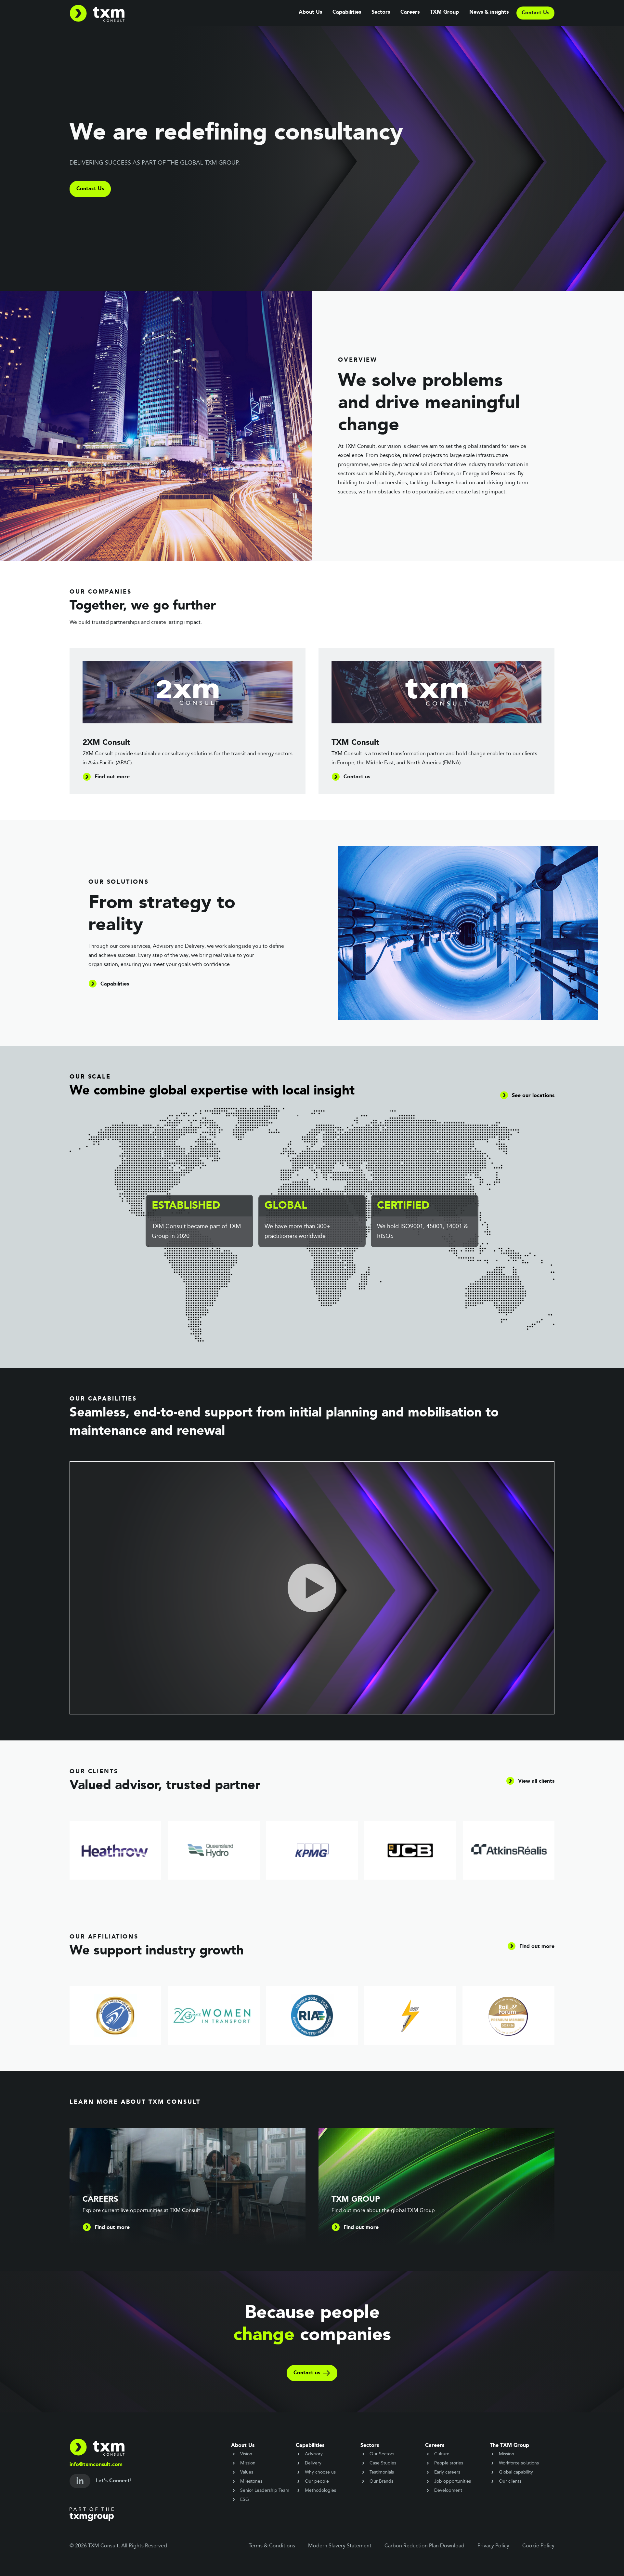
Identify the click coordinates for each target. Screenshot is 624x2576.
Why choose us (320, 2472)
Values (247, 2472)
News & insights (489, 12)
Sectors (381, 12)
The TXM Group (509, 2446)
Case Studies (383, 2463)
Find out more (537, 1947)
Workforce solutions (519, 2463)
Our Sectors (382, 2454)
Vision (246, 2454)
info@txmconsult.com (96, 2465)
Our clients (510, 2481)
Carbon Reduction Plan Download (424, 2546)
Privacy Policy (493, 2546)
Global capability (516, 2472)
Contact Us (90, 189)
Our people (317, 2481)
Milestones (251, 2481)
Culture (442, 2454)
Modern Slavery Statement (340, 2546)
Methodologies (320, 2490)
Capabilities (347, 12)
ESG (245, 2500)
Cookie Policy (538, 2546)
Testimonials (382, 2472)
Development (448, 2490)
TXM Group (444, 12)
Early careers (447, 2472)
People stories (449, 2463)
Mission (248, 2463)
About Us (310, 12)
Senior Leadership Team (265, 2490)
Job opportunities (453, 2481)
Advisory (314, 2454)
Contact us (307, 2373)
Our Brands (381, 2481)
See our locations (533, 1096)
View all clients (536, 1781)
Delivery (313, 2463)
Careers (410, 12)
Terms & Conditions (272, 2546)
